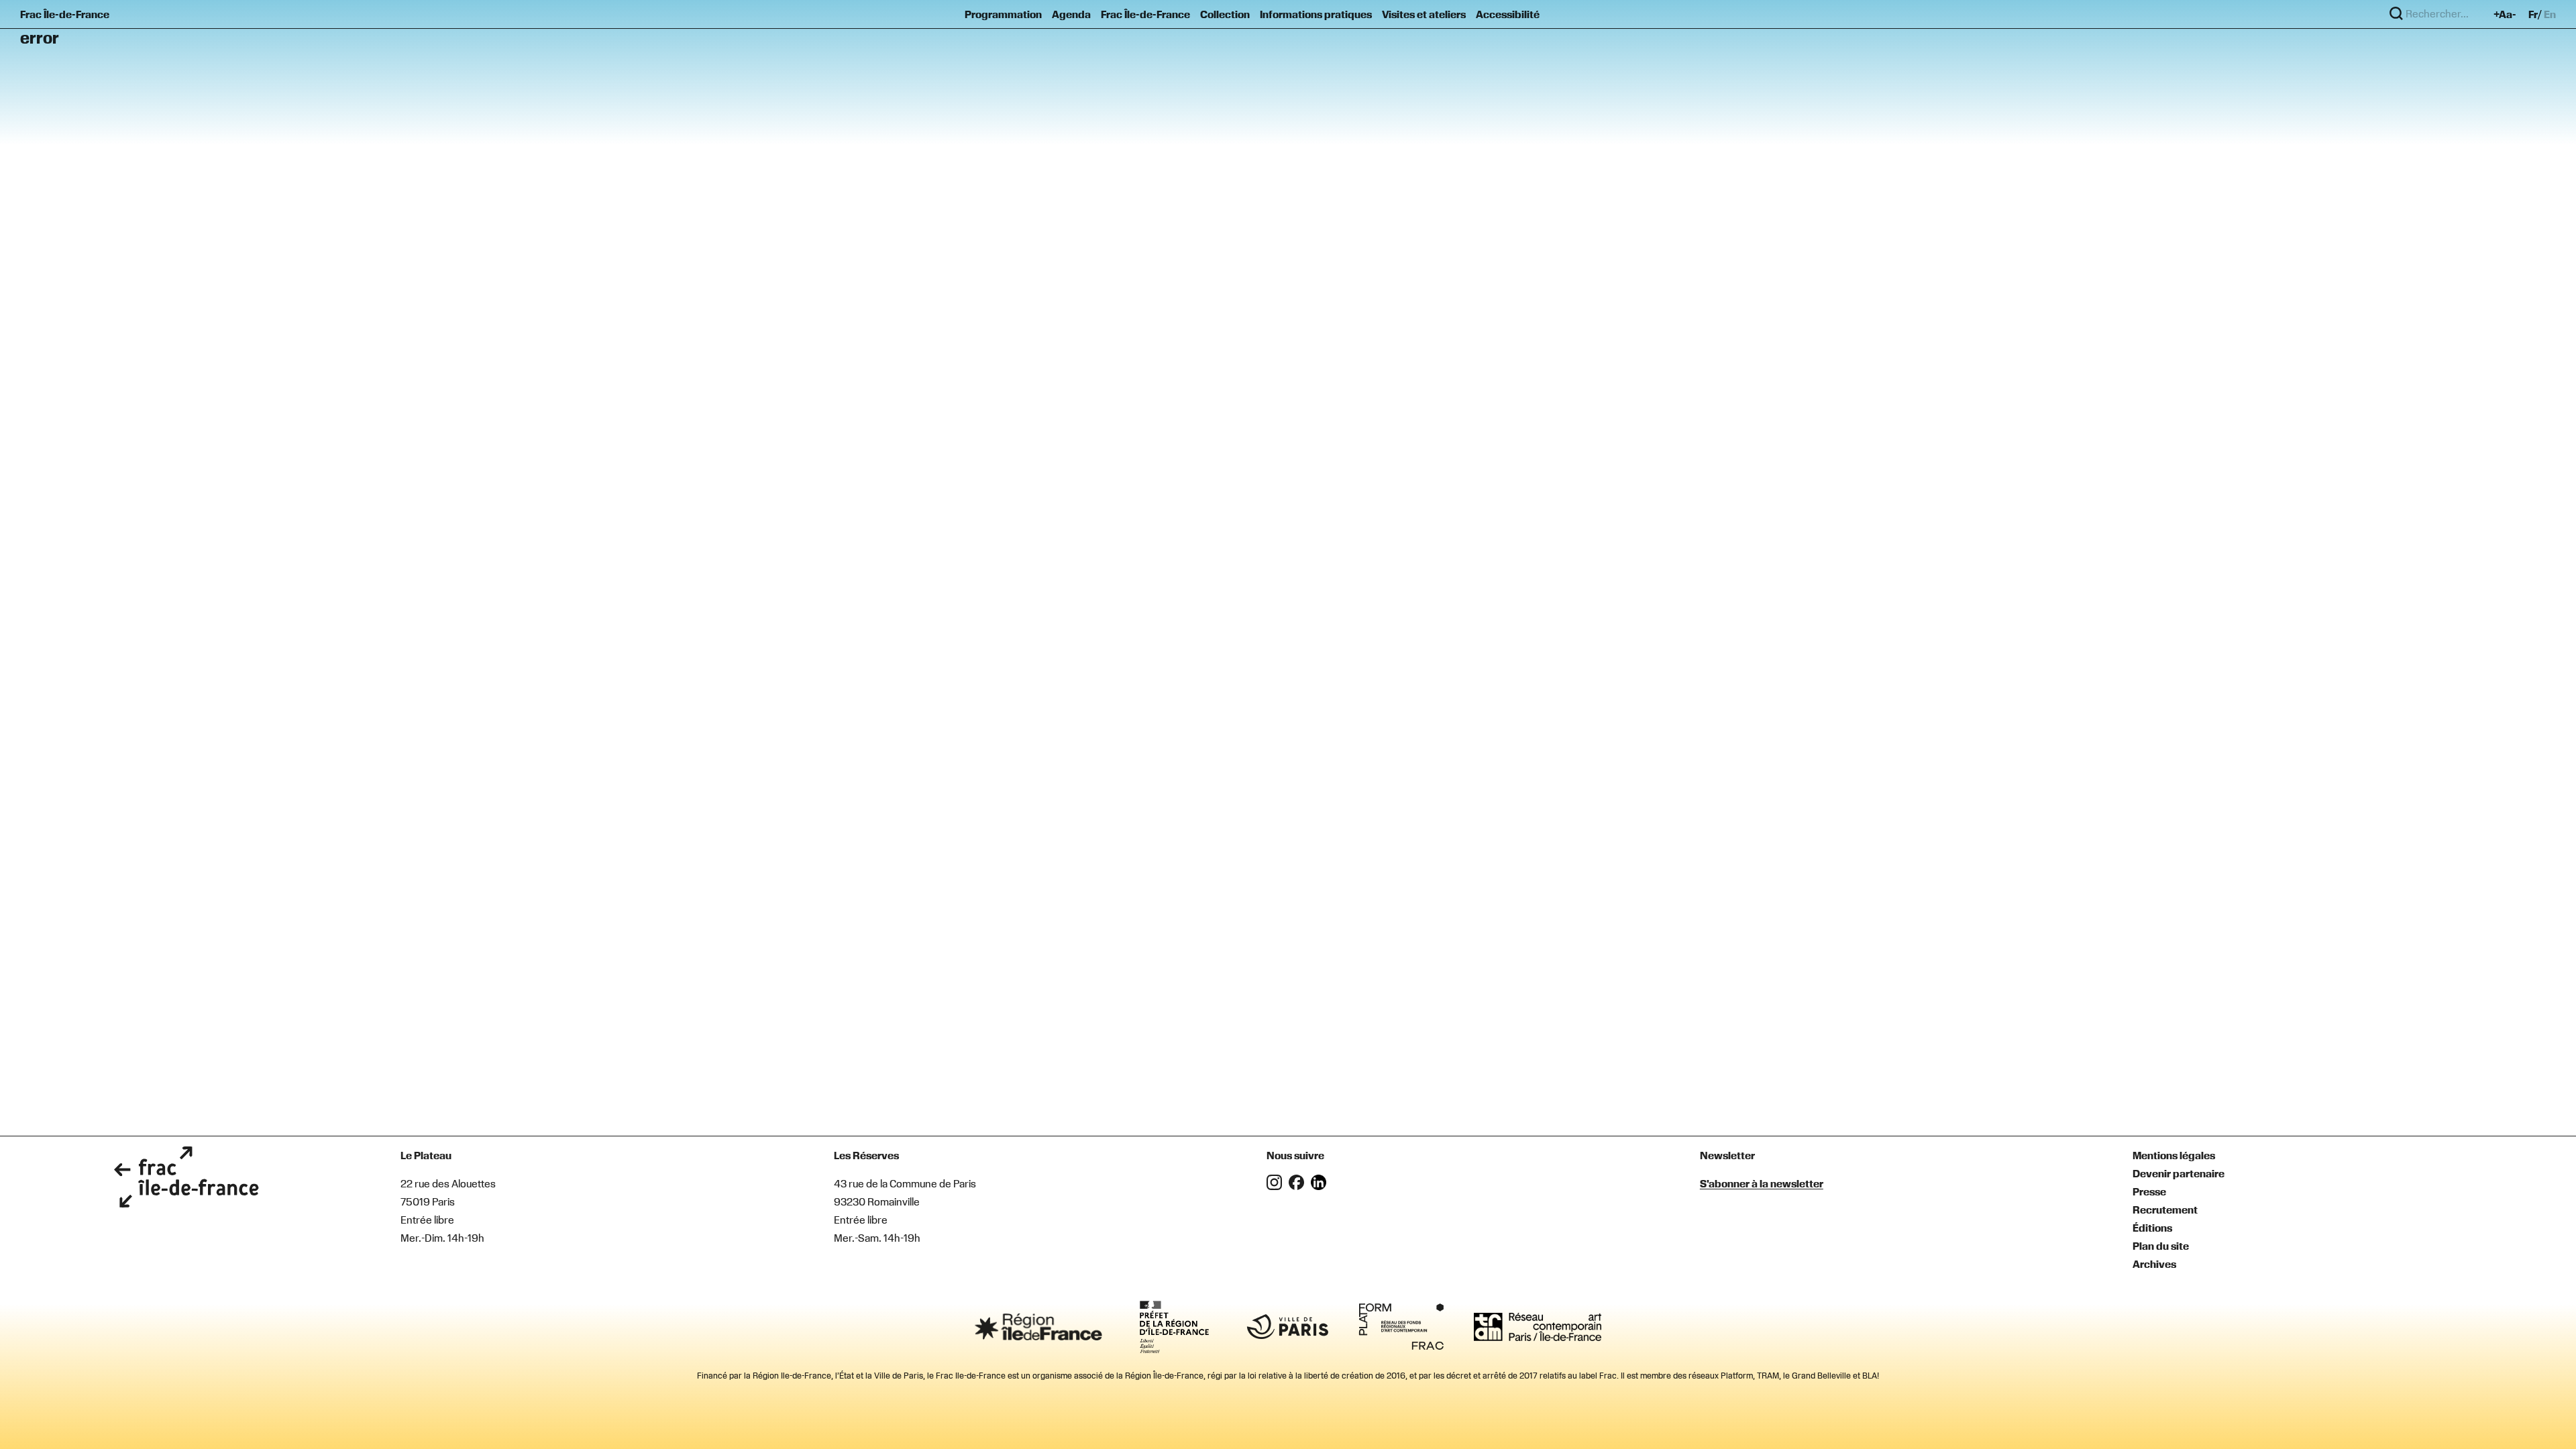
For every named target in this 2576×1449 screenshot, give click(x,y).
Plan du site (2161, 1246)
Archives (2154, 1264)
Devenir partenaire (2179, 1173)
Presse (2149, 1191)
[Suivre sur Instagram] (1278, 1186)
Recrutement (2165, 1210)
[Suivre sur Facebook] (1300, 1186)
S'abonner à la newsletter (1762, 1183)
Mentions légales (2174, 1155)
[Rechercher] (2396, 14)
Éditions (2152, 1228)
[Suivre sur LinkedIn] (1321, 1186)
